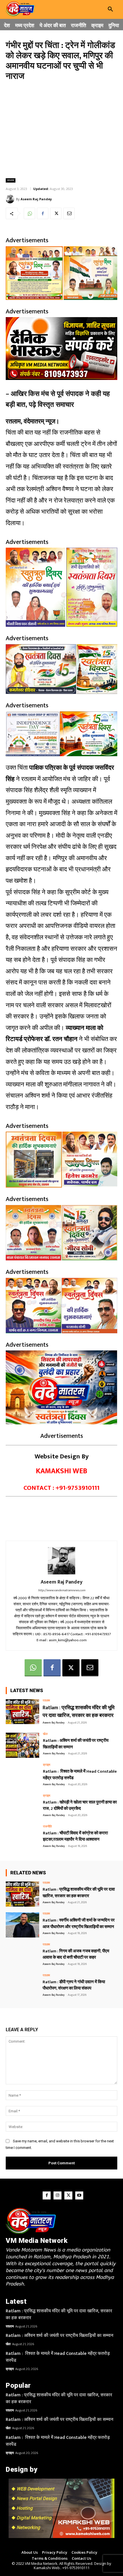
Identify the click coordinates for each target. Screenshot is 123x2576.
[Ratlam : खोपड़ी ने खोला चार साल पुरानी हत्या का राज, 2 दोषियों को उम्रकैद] (22, 1807)
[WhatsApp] (29, 213)
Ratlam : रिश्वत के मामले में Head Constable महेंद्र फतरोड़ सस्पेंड (80, 1775)
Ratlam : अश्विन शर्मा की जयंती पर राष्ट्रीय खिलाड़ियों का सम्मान (76, 1744)
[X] (56, 213)
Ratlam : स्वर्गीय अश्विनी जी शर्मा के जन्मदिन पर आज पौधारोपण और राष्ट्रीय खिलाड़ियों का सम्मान (79, 1924)
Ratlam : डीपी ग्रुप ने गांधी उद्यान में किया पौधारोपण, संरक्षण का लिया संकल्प (74, 1985)
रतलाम (11, 180)
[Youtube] (79, 2195)
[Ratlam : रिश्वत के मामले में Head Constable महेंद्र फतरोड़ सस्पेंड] (22, 1776)
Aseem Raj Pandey (36, 199)
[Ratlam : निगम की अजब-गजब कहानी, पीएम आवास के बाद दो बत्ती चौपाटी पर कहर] (22, 1956)
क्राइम (47, 1765)
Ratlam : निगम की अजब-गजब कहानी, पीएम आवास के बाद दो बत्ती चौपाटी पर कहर (76, 1954)
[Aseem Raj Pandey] (11, 199)
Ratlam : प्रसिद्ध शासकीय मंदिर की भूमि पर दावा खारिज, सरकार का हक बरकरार (79, 1712)
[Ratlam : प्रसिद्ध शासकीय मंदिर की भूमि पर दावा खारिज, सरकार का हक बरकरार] (22, 1712)
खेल (45, 1734)
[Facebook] (43, 213)
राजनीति (47, 1827)
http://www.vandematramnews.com (62, 1590)
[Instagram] (57, 2195)
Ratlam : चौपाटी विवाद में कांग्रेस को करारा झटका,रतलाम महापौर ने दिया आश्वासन (75, 1836)
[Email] (69, 213)
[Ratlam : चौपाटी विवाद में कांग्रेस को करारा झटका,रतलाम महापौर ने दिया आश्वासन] (22, 1838)
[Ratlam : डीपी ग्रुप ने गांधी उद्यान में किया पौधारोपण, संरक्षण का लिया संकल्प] (22, 1987)
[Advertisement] (61, 129)
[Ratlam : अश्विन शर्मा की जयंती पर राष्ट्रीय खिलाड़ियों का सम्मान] (22, 1745)
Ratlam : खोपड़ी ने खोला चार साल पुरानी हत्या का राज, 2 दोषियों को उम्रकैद (80, 1806)
